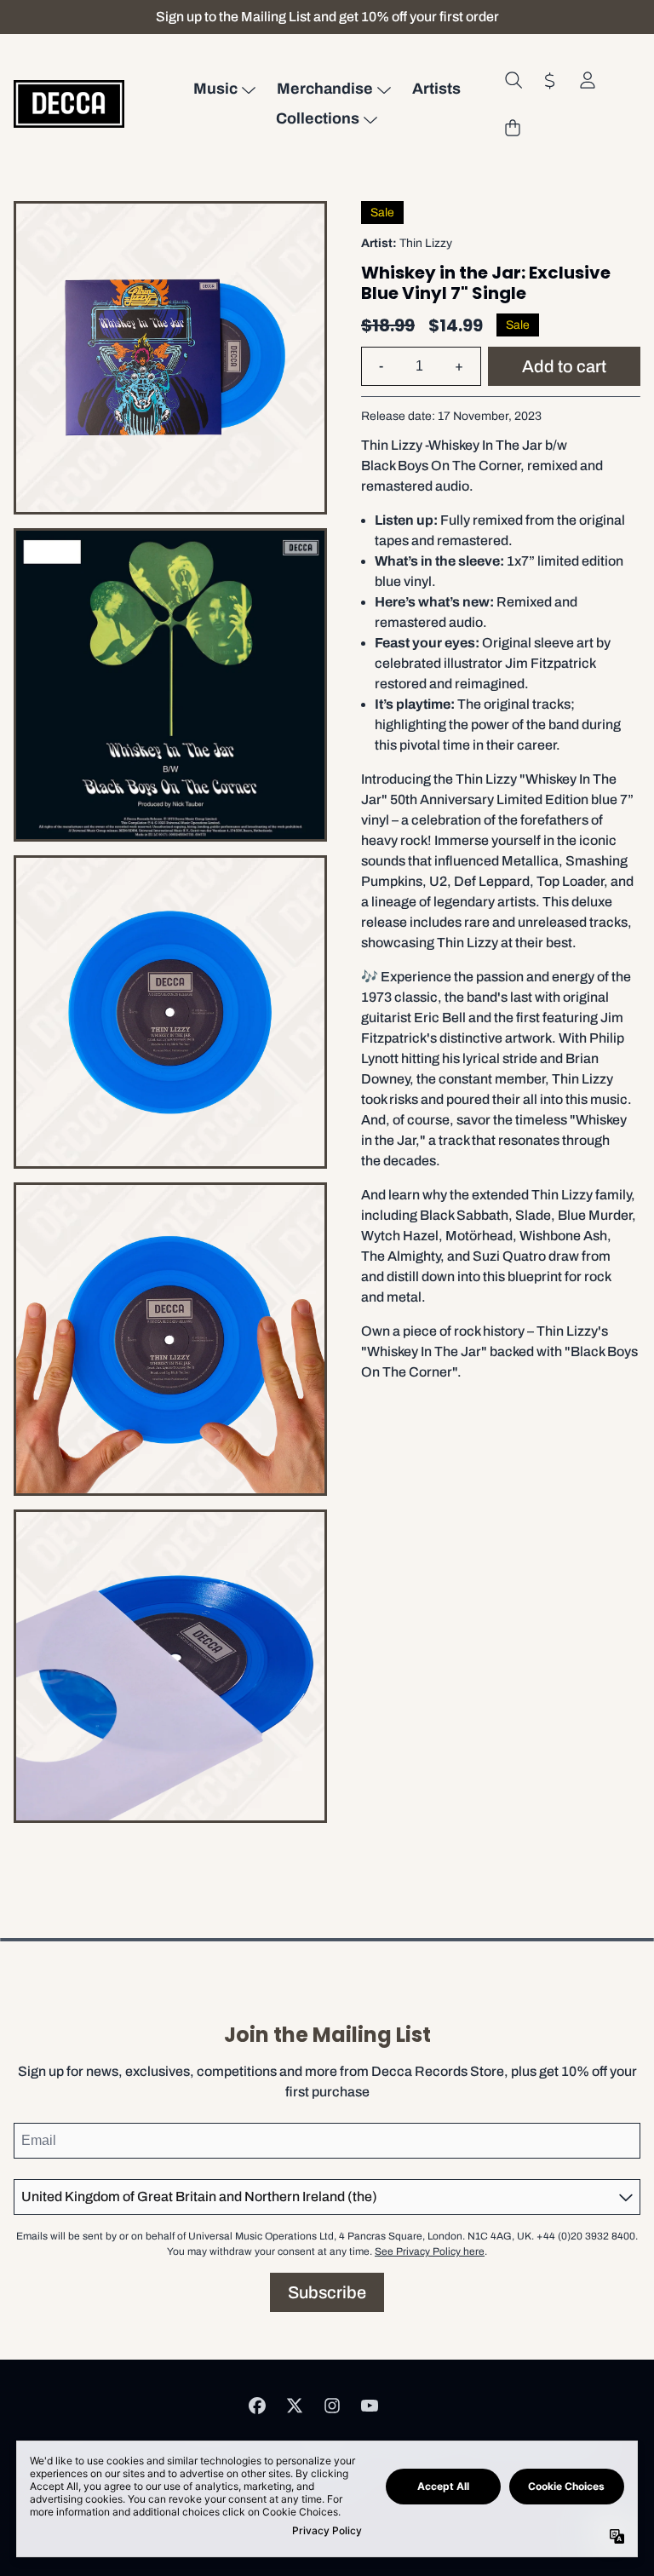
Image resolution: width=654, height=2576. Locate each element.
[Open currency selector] (550, 80)
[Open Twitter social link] (295, 2406)
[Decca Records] (69, 103)
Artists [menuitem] (436, 89)
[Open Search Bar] (513, 80)
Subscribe (327, 2292)
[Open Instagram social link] (332, 2406)
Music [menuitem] (215, 89)
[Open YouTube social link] (370, 2406)
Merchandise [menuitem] (325, 89)
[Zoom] (170, 358)
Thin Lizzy (426, 243)
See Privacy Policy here (430, 2251)
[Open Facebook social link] (257, 2406)
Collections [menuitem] (318, 118)
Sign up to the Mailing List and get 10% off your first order (327, 17)
